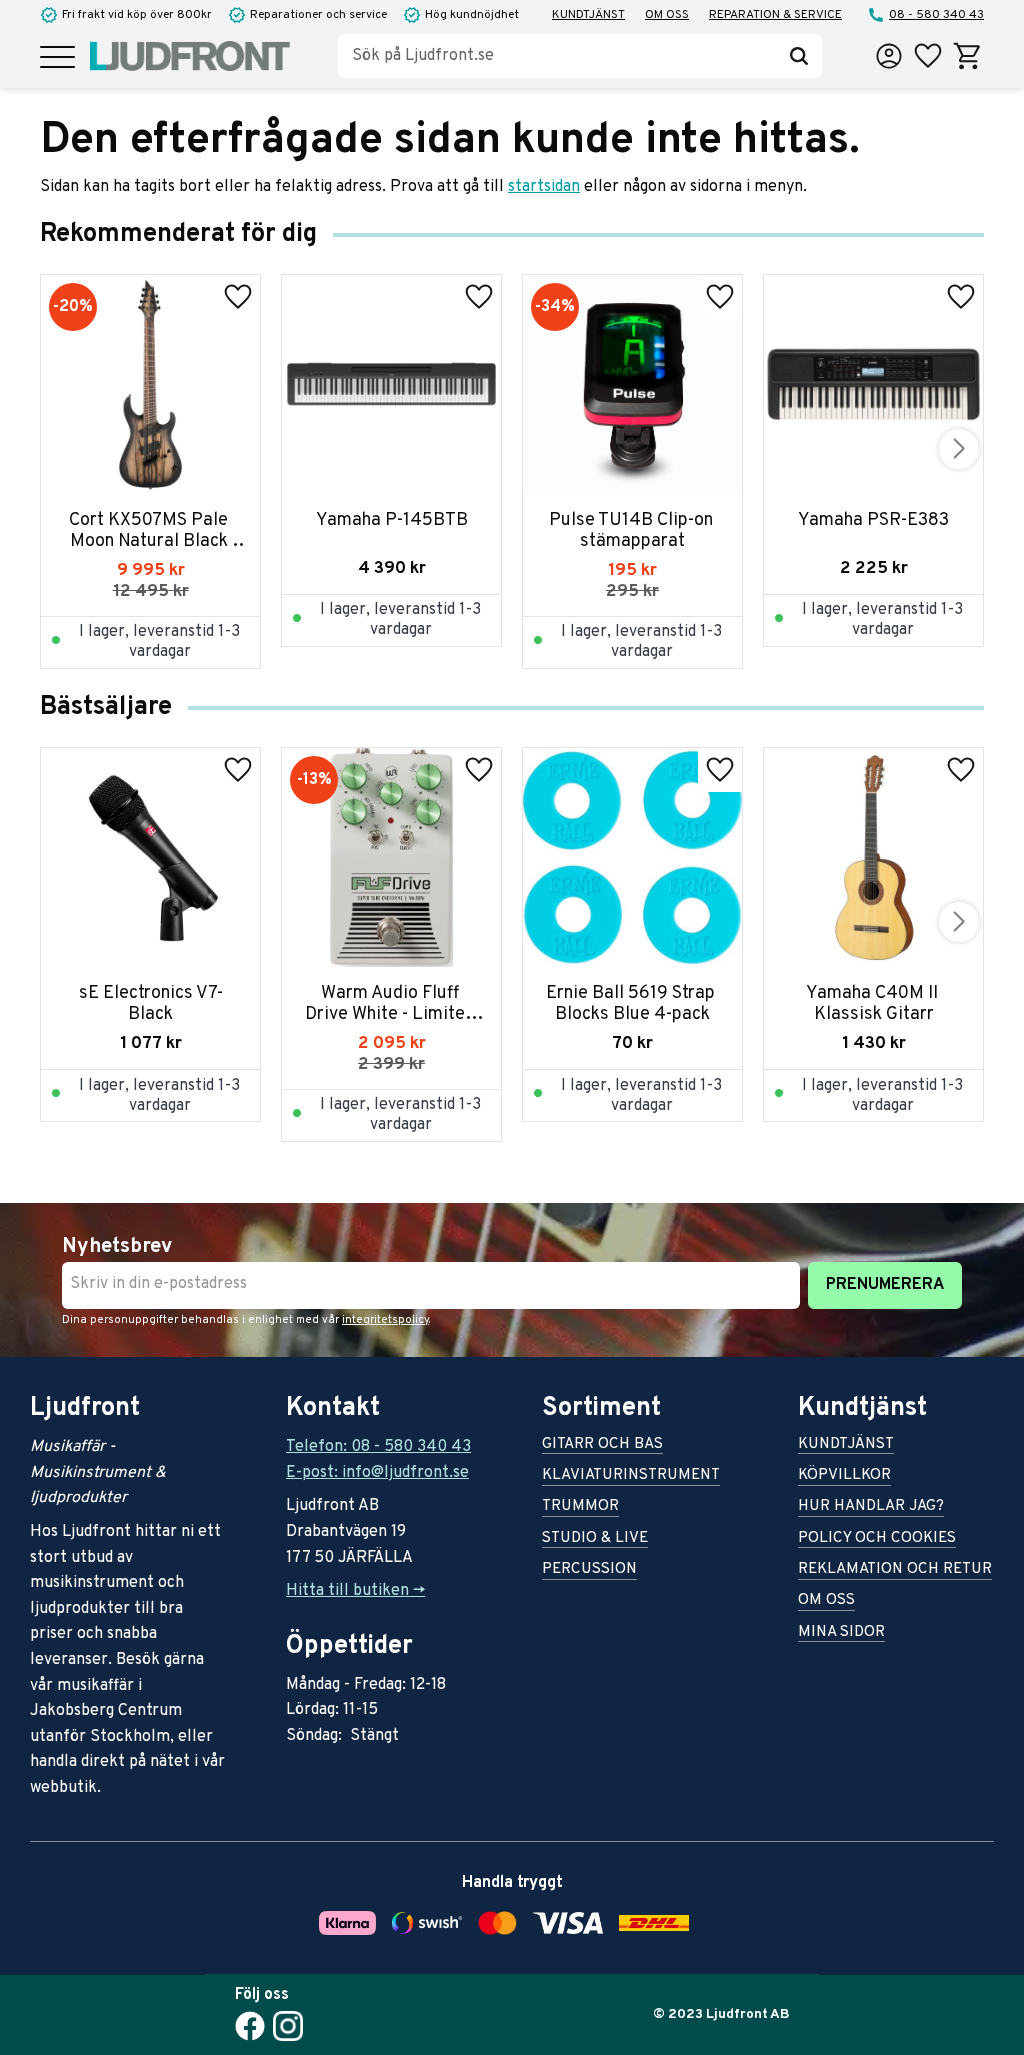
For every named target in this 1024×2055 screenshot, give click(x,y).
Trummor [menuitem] (580, 1507)
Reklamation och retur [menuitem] (895, 1570)
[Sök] (799, 56)
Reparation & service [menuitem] (775, 15)
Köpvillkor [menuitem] (844, 1476)
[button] (57, 58)
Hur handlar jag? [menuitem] (871, 1507)
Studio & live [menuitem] (595, 1539)
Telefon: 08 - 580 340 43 (378, 1447)
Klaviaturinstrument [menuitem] (631, 1476)
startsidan (544, 187)
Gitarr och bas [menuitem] (602, 1445)
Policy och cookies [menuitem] (877, 1539)
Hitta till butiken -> (355, 1591)
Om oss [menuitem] (667, 15)
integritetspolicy (385, 1320)
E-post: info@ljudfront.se (377, 1473)
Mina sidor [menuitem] (841, 1633)
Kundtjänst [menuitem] (588, 15)
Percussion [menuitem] (589, 1570)
